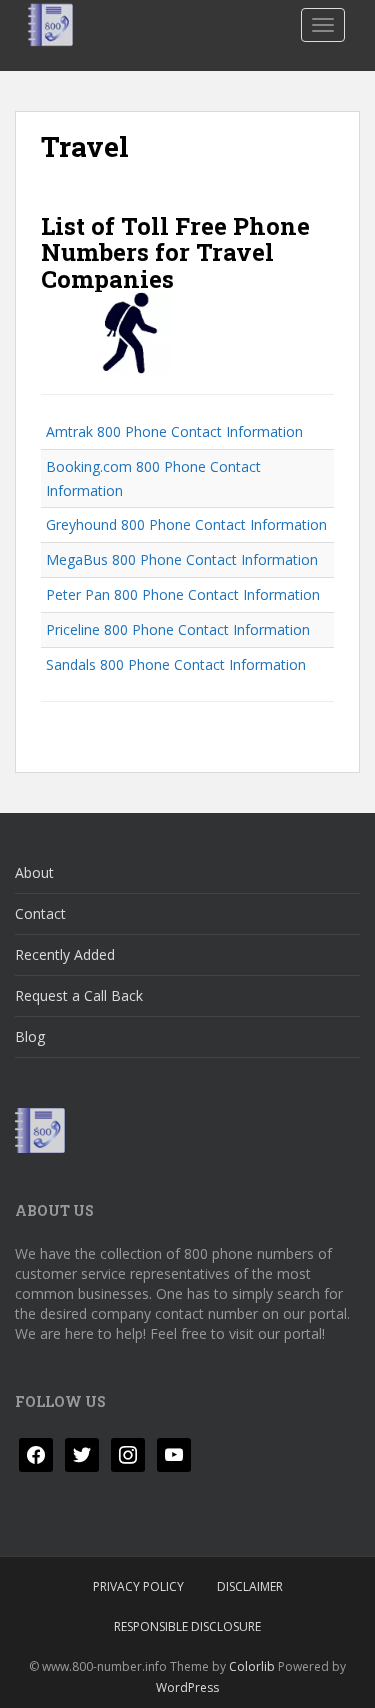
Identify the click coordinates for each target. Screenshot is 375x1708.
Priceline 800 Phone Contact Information (178, 629)
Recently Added (65, 954)
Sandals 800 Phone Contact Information (176, 664)
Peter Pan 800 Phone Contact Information (183, 594)
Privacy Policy (138, 1586)
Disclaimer (250, 1586)
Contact (40, 913)
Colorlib (252, 1666)
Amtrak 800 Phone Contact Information (174, 431)
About (34, 872)
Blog (30, 1036)
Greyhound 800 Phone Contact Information (186, 524)
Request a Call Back (79, 995)
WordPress (187, 1687)
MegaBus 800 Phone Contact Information (182, 559)
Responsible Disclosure (187, 1626)
